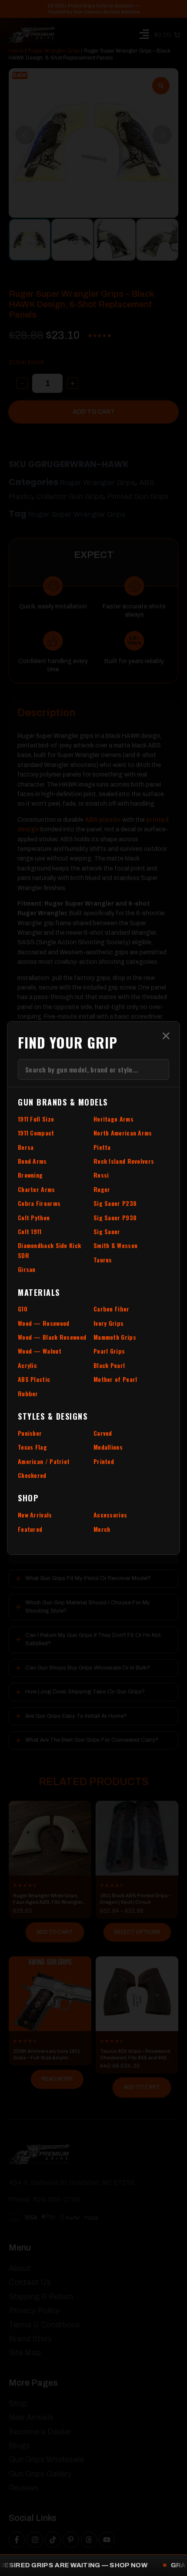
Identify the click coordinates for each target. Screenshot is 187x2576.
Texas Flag (32, 1447)
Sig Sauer (107, 1231)
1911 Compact (36, 1133)
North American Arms (123, 1133)
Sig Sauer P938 (115, 1217)
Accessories (110, 1515)
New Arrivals (35, 1515)
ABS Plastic (34, 1379)
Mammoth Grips (115, 1337)
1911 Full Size (36, 1119)
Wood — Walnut (40, 1351)
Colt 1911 (30, 1231)
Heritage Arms (114, 1119)
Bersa (26, 1147)
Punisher (30, 1433)
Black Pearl (109, 1365)
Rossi (101, 1175)
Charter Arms (37, 1189)
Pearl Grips (109, 1351)
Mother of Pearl (115, 1379)
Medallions (108, 1447)
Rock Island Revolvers (124, 1161)
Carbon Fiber (112, 1309)
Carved (103, 1433)
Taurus (103, 1260)
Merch (102, 1529)
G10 (23, 1309)
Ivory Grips (109, 1323)
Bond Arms (32, 1161)
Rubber (28, 1393)
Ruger (102, 1189)
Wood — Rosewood (44, 1323)
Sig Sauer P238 (115, 1203)
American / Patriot (44, 1461)
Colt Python (34, 1217)
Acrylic (27, 1365)
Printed (104, 1461)
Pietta (102, 1147)
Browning (30, 1175)
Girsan (27, 1269)
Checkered (32, 1475)
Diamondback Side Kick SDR (49, 1250)
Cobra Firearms (39, 1203)
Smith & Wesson (115, 1245)
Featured (30, 1529)
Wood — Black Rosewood (52, 1337)
